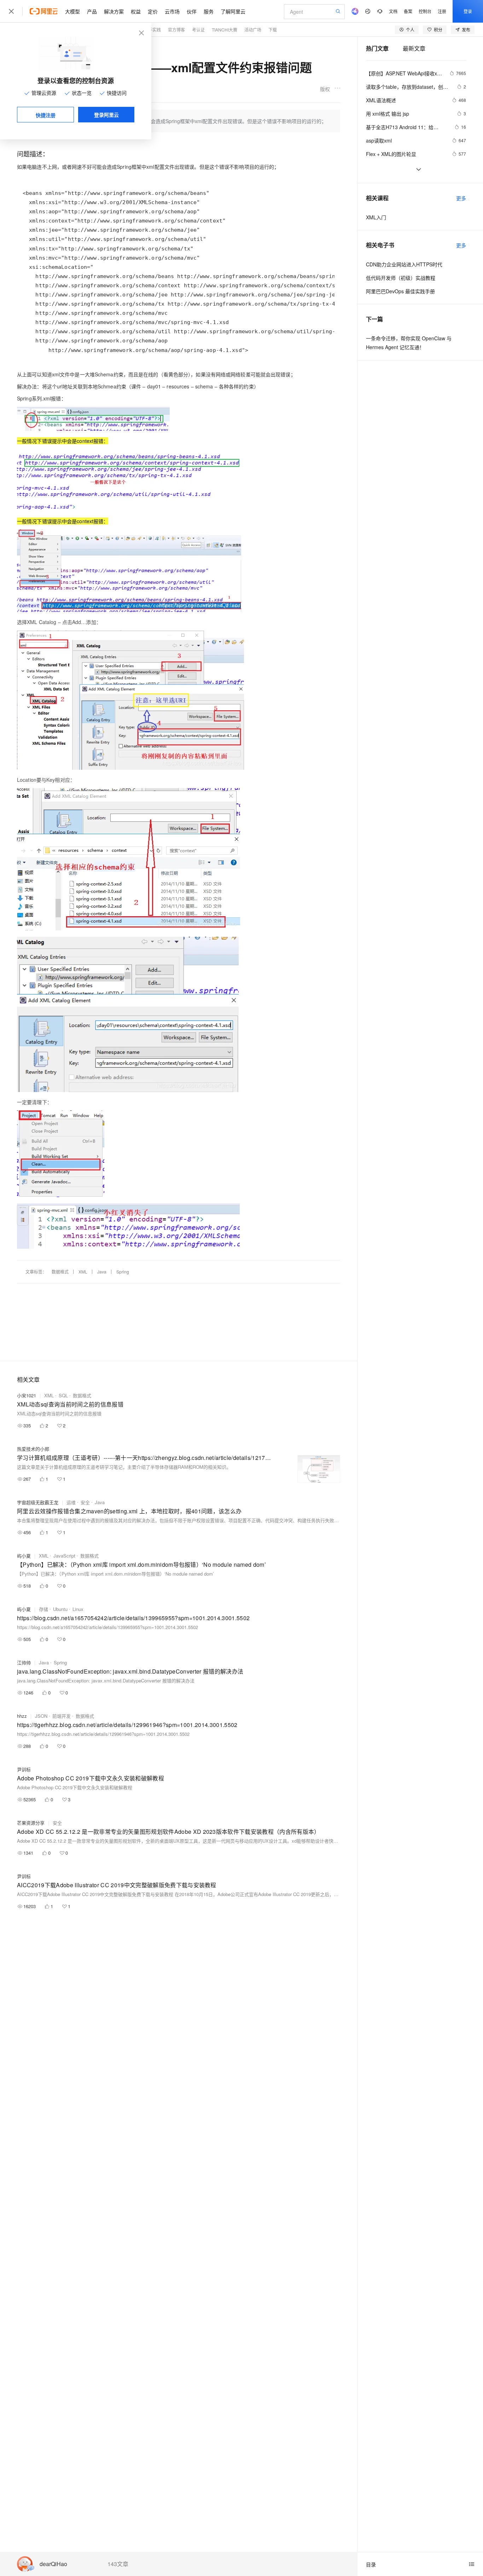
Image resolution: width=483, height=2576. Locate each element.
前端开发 (62, 1716)
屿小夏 (24, 1556)
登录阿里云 (106, 115)
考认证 (198, 30)
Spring (123, 1272)
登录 (468, 11)
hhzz (22, 1716)
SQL (63, 1395)
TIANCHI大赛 (225, 30)
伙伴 (192, 11)
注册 (442, 11)
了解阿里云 (233, 11)
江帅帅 (24, 1662)
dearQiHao (53, 2564)
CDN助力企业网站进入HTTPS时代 (404, 264)
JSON (41, 1716)
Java (102, 1272)
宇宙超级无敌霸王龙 (38, 1502)
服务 (209, 11)
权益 (136, 11)
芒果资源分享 (31, 1823)
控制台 (425, 11)
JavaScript (64, 1556)
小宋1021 (27, 1395)
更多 (461, 198)
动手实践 (152, 30)
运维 (71, 1502)
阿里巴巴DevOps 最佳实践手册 (400, 291)
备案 (408, 11)
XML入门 (376, 217)
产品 (92, 11)
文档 (393, 11)
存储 (43, 1609)
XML (83, 1272)
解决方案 (114, 11)
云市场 (172, 11)
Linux (78, 1609)
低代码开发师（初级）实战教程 (401, 278)
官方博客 (176, 30)
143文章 (118, 2564)
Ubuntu (60, 1609)
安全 (85, 1502)
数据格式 (60, 1272)
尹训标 (24, 1769)
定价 (153, 11)
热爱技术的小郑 (33, 1449)
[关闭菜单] (11, 11)
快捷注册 (46, 115)
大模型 (72, 11)
